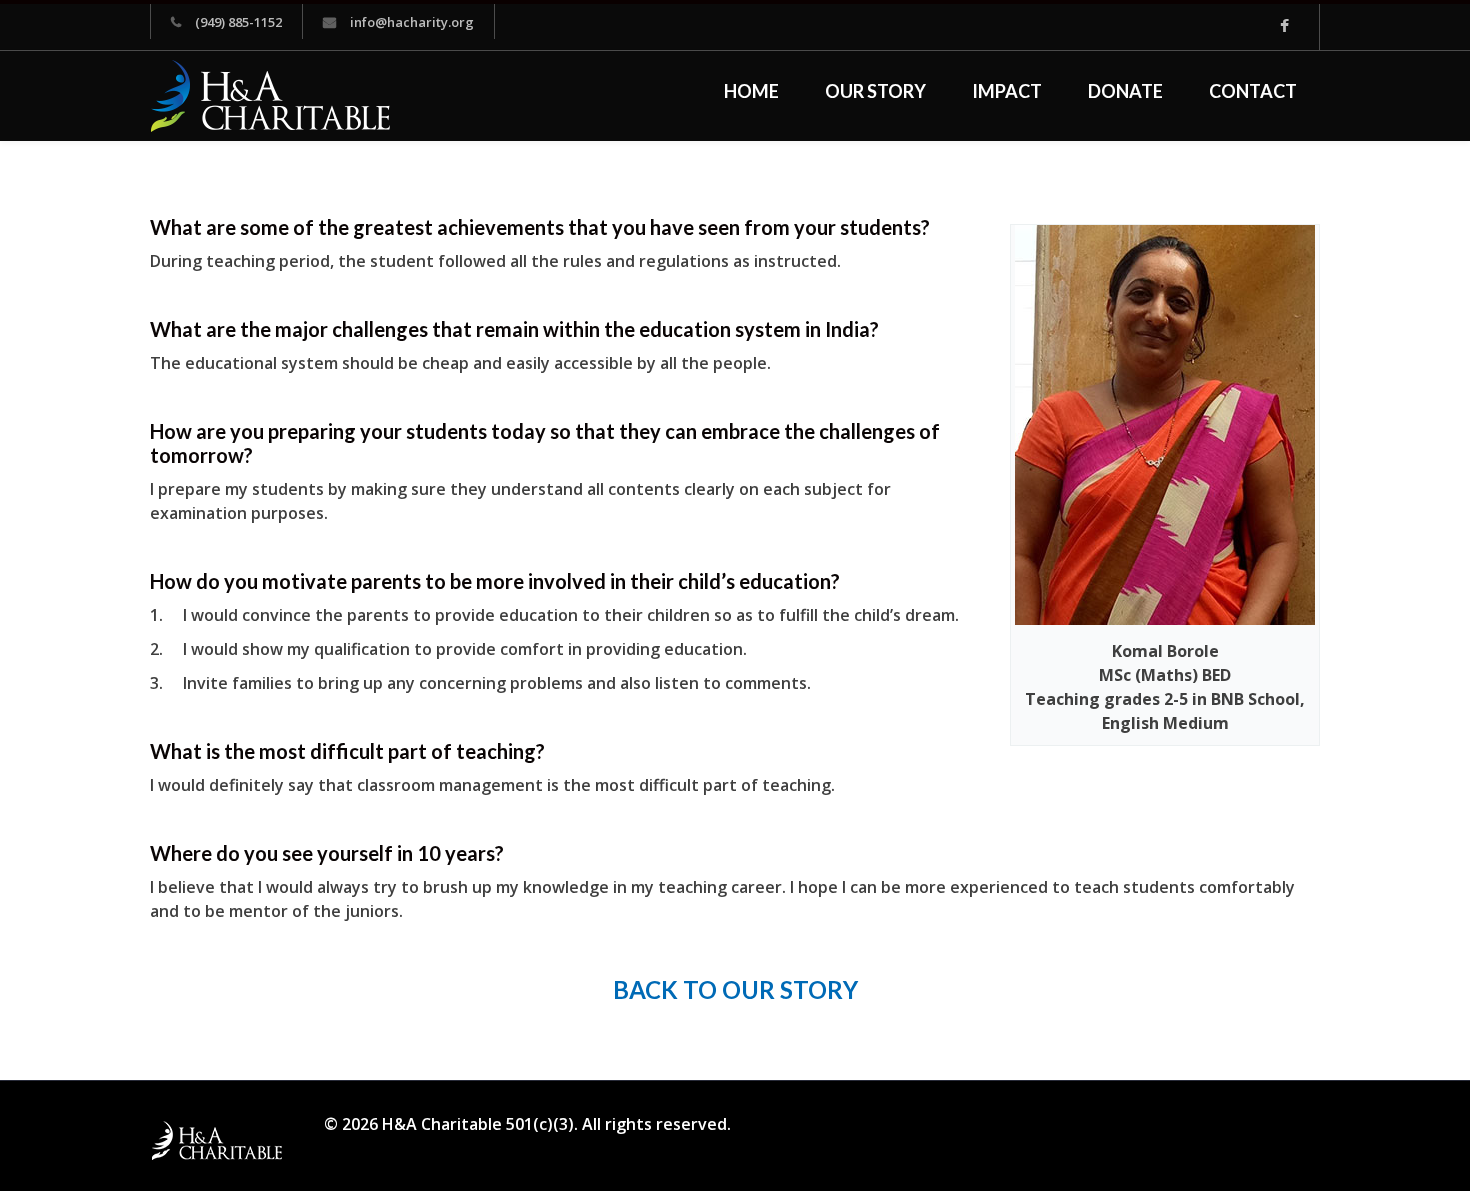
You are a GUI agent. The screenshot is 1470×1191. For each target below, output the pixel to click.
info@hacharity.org (412, 22)
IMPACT (1007, 91)
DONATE (1125, 91)
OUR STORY (875, 91)
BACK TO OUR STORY (735, 989)
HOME (751, 91)
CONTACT (1253, 91)
